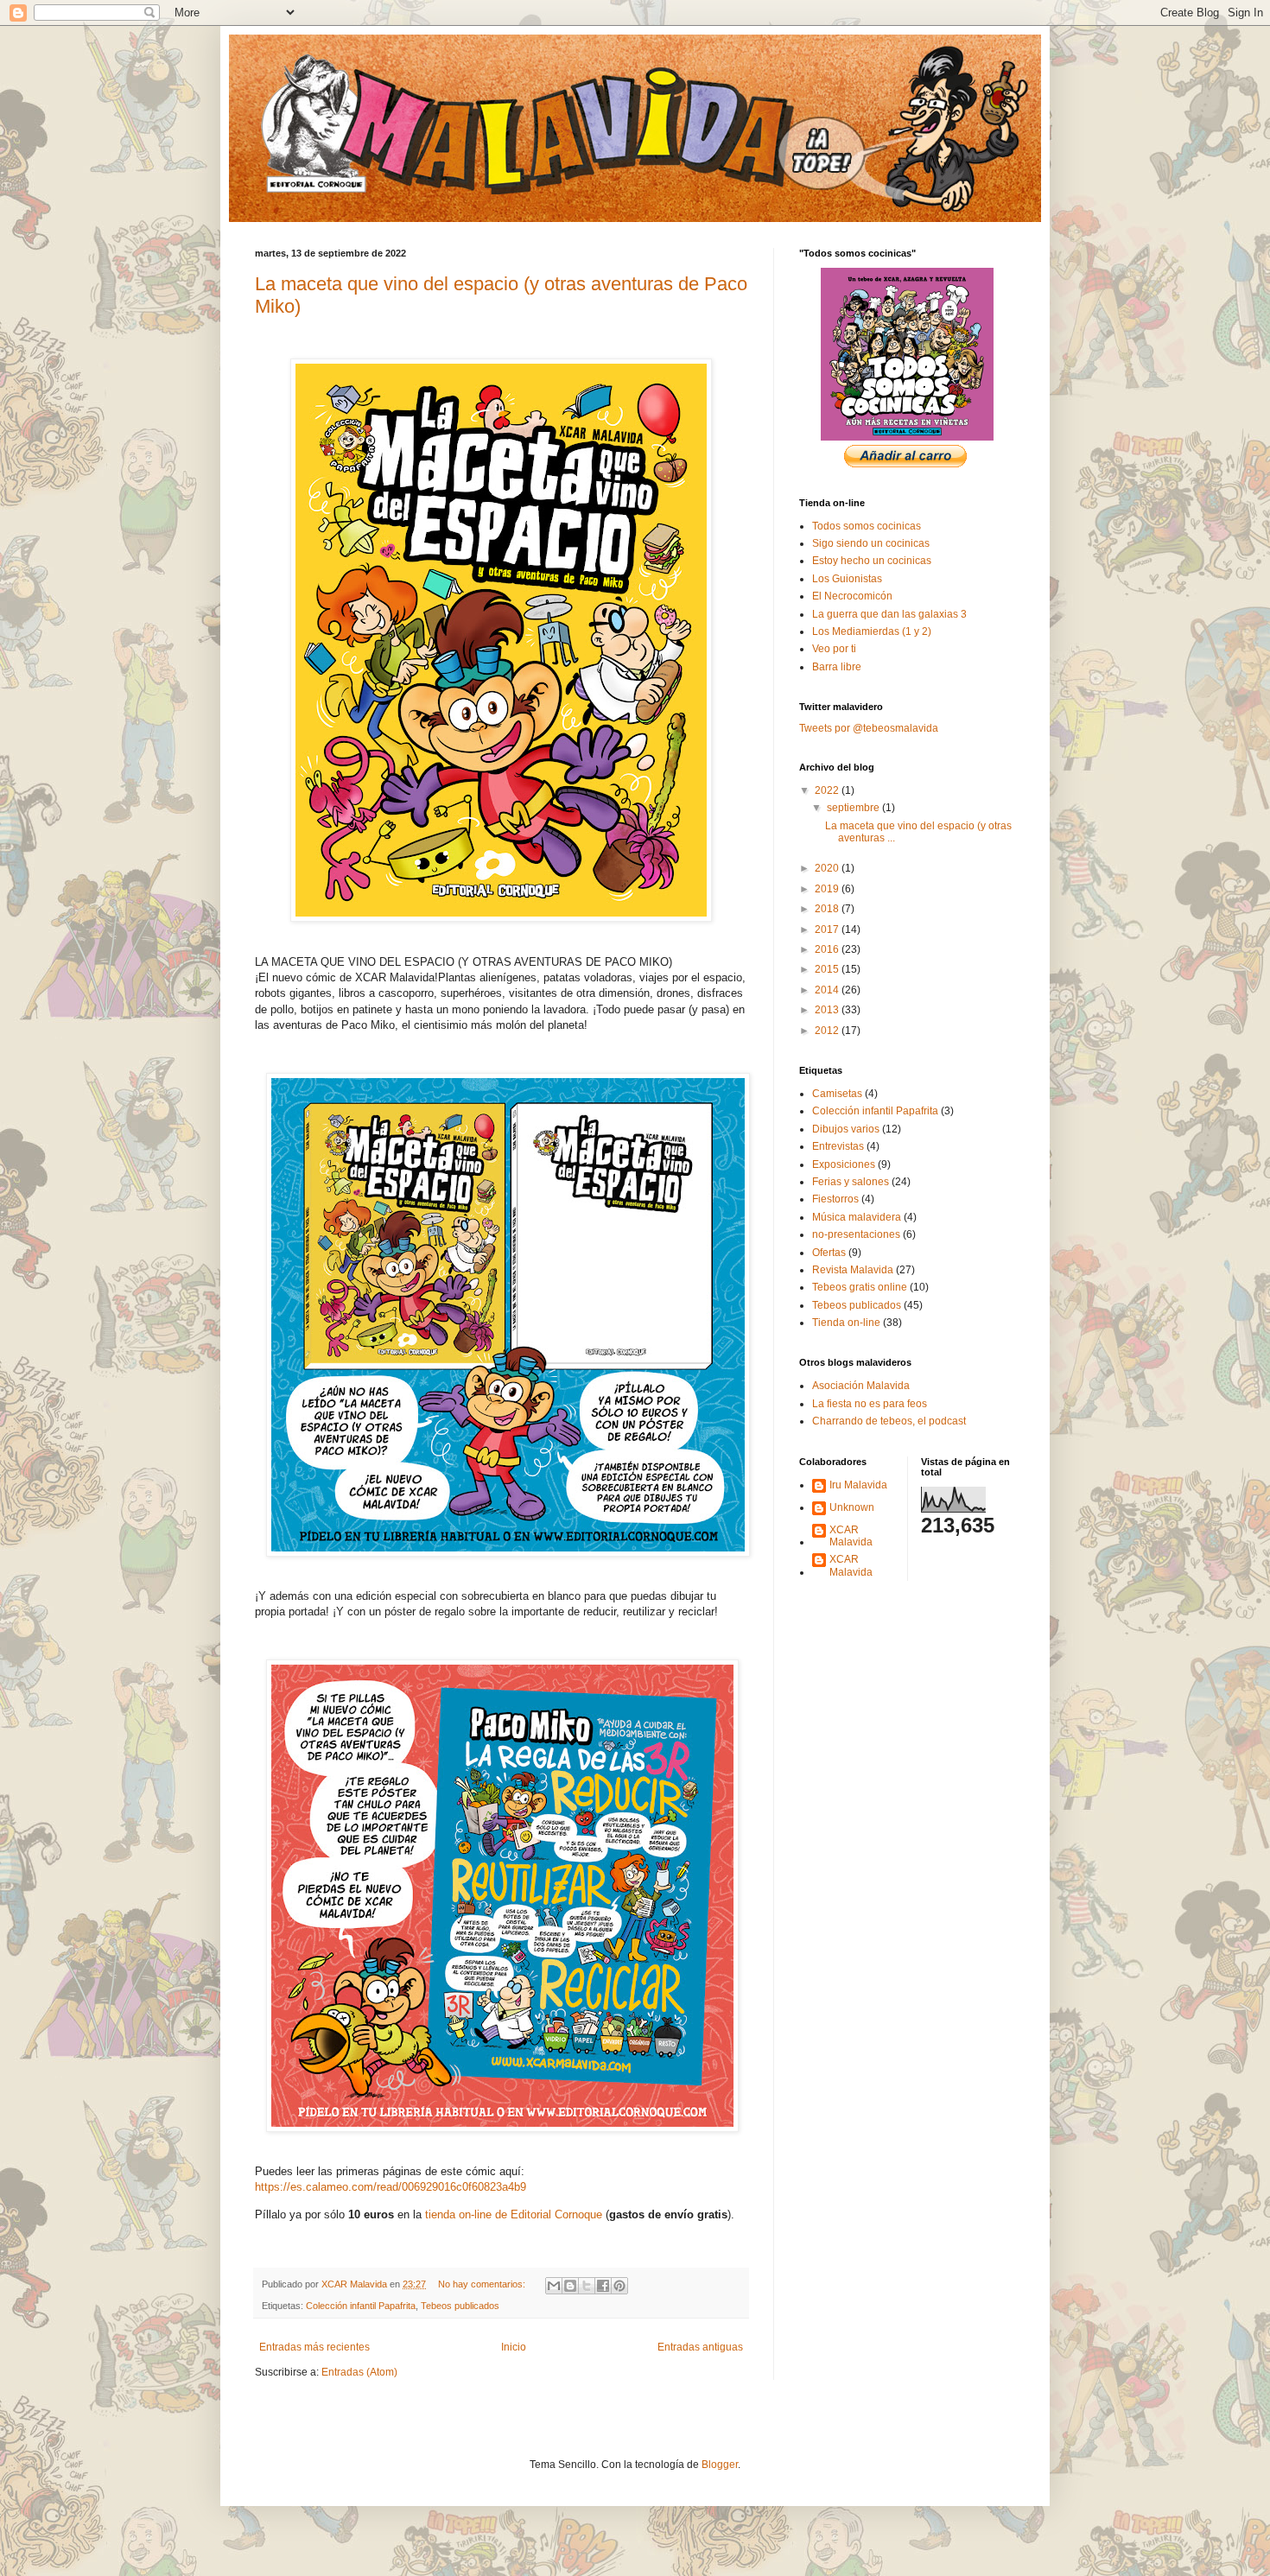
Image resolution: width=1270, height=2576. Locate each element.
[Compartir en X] (587, 2286)
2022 (828, 790)
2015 (828, 969)
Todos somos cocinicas (867, 526)
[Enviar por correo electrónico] (554, 2286)
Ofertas (829, 1253)
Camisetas (837, 1094)
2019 (828, 889)
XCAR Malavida (851, 1536)
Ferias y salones (851, 1182)
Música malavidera (857, 1217)
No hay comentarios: (483, 2284)
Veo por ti (834, 649)
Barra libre (837, 667)
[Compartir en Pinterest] (619, 2286)
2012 (828, 1031)
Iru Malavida (858, 1485)
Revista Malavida (853, 1270)
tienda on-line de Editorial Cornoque (514, 2214)
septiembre (854, 808)
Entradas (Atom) (359, 2372)
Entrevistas (838, 1146)
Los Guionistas (847, 579)
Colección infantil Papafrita (361, 2306)
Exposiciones (844, 1164)
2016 (828, 949)
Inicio (514, 2347)
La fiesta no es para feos (870, 1404)
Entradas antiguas (700, 2347)
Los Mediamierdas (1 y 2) (872, 631)
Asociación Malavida (861, 1386)
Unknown (852, 1507)
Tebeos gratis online (860, 1287)
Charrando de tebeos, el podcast (889, 1421)
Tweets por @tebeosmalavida (869, 728)
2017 (828, 930)
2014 (828, 990)
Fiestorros (835, 1199)
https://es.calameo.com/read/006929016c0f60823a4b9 (391, 2187)
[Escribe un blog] (570, 2286)
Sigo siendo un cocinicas (871, 543)
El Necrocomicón (852, 596)
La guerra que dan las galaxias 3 (889, 614)
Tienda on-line (846, 1323)
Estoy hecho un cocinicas (872, 561)
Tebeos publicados (460, 2306)
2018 (828, 909)
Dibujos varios (846, 1129)
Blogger (720, 2465)
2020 (828, 868)
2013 (828, 1010)
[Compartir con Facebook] (603, 2286)
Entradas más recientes (314, 2347)
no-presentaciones (856, 1234)
